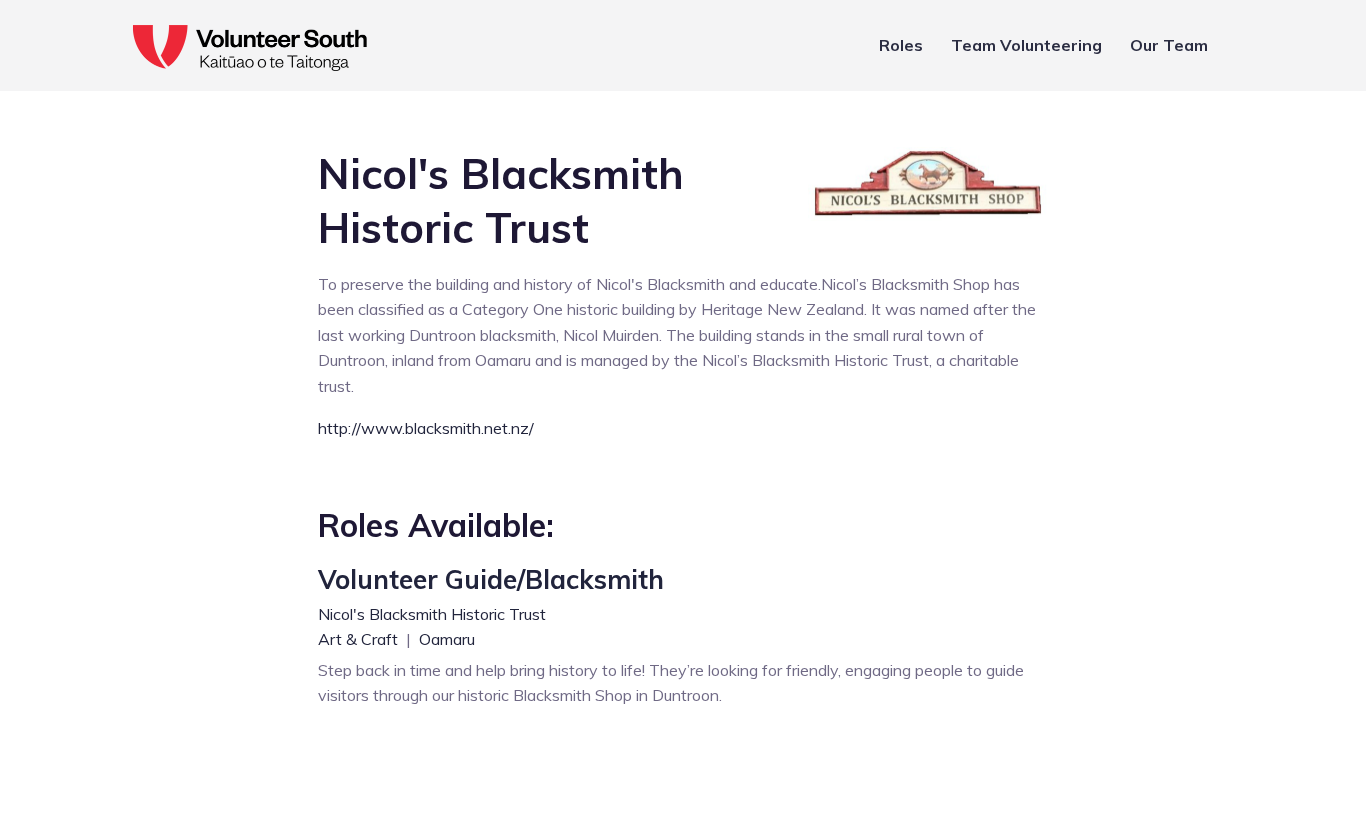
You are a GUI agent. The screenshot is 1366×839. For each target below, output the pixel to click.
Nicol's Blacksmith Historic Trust (432, 614)
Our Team (1169, 45)
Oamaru (447, 639)
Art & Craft (360, 639)
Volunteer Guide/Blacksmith (491, 579)
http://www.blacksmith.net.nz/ (426, 428)
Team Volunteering (1026, 45)
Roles (901, 45)
